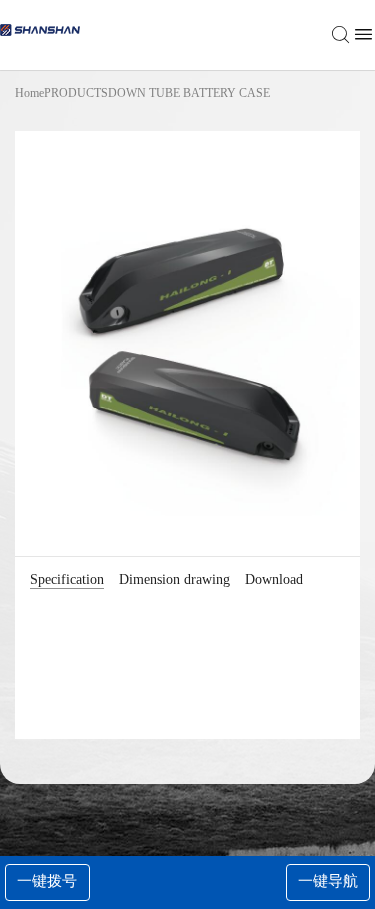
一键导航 (328, 881)
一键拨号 (47, 881)
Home (29, 93)
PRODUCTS (76, 93)
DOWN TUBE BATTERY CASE (189, 93)
